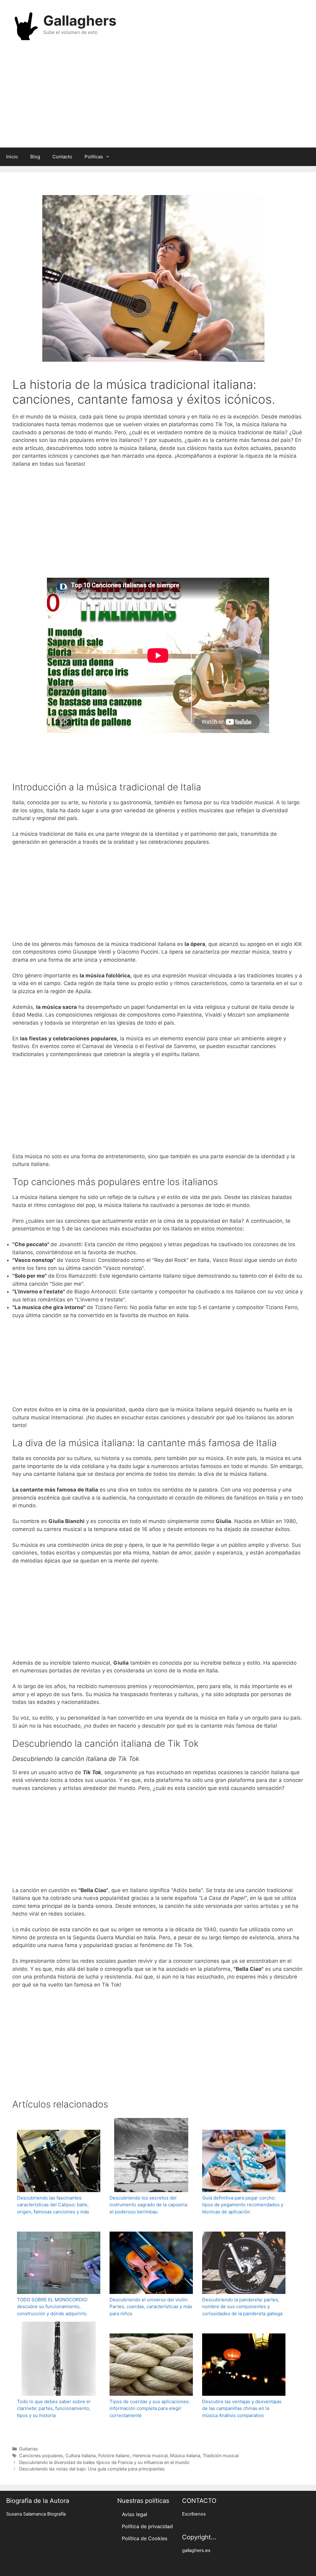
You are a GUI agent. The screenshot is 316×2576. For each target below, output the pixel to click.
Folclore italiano (114, 2455)
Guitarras (29, 2449)
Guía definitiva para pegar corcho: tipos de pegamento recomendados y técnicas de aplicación (243, 2205)
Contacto (62, 157)
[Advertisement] (158, 98)
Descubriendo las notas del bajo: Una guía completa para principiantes (92, 2469)
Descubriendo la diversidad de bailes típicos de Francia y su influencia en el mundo (104, 2462)
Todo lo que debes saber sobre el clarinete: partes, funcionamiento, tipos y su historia (54, 2408)
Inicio (12, 157)
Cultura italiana (81, 2455)
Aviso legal (135, 2514)
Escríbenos (194, 2514)
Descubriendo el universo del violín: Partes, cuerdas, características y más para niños (151, 2307)
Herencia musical (150, 2455)
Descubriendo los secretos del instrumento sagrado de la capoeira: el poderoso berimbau (149, 2205)
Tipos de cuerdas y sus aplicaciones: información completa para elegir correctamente (150, 2408)
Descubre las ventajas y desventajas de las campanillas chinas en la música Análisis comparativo (242, 2408)
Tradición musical (221, 2455)
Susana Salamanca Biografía (36, 2514)
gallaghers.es (196, 2550)
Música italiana (185, 2455)
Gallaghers (80, 21)
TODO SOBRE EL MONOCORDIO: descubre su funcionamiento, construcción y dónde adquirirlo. (52, 2307)
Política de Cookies (145, 2538)
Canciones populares (41, 2455)
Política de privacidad (147, 2526)
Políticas (94, 157)
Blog (35, 157)
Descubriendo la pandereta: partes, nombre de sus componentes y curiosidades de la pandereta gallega (242, 2307)
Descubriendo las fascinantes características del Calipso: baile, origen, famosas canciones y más (53, 2205)
